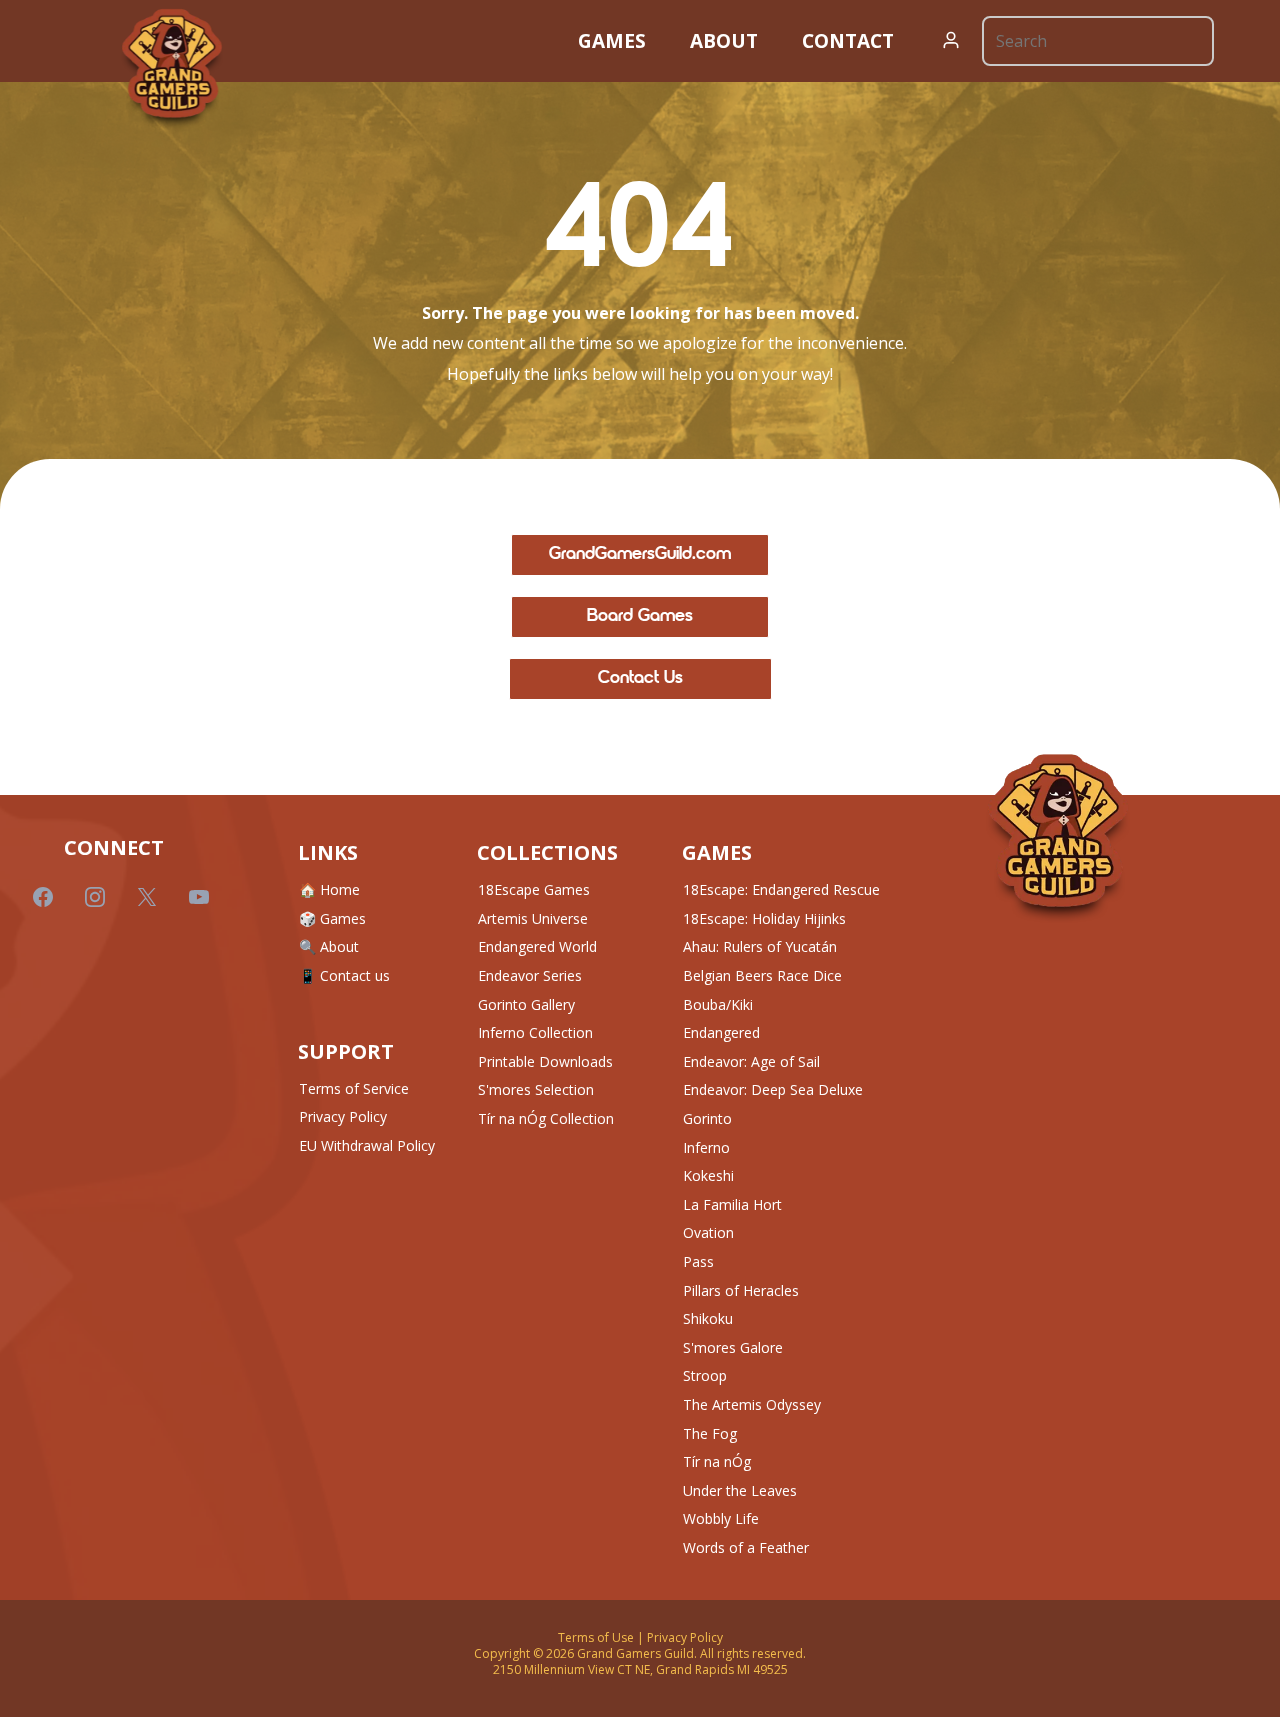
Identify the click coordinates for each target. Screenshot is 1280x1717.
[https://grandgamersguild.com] (172, 69)
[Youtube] (199, 897)
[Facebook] (43, 897)
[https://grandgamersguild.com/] (1058, 838)
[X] (147, 897)
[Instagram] (95, 897)
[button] (951, 41)
